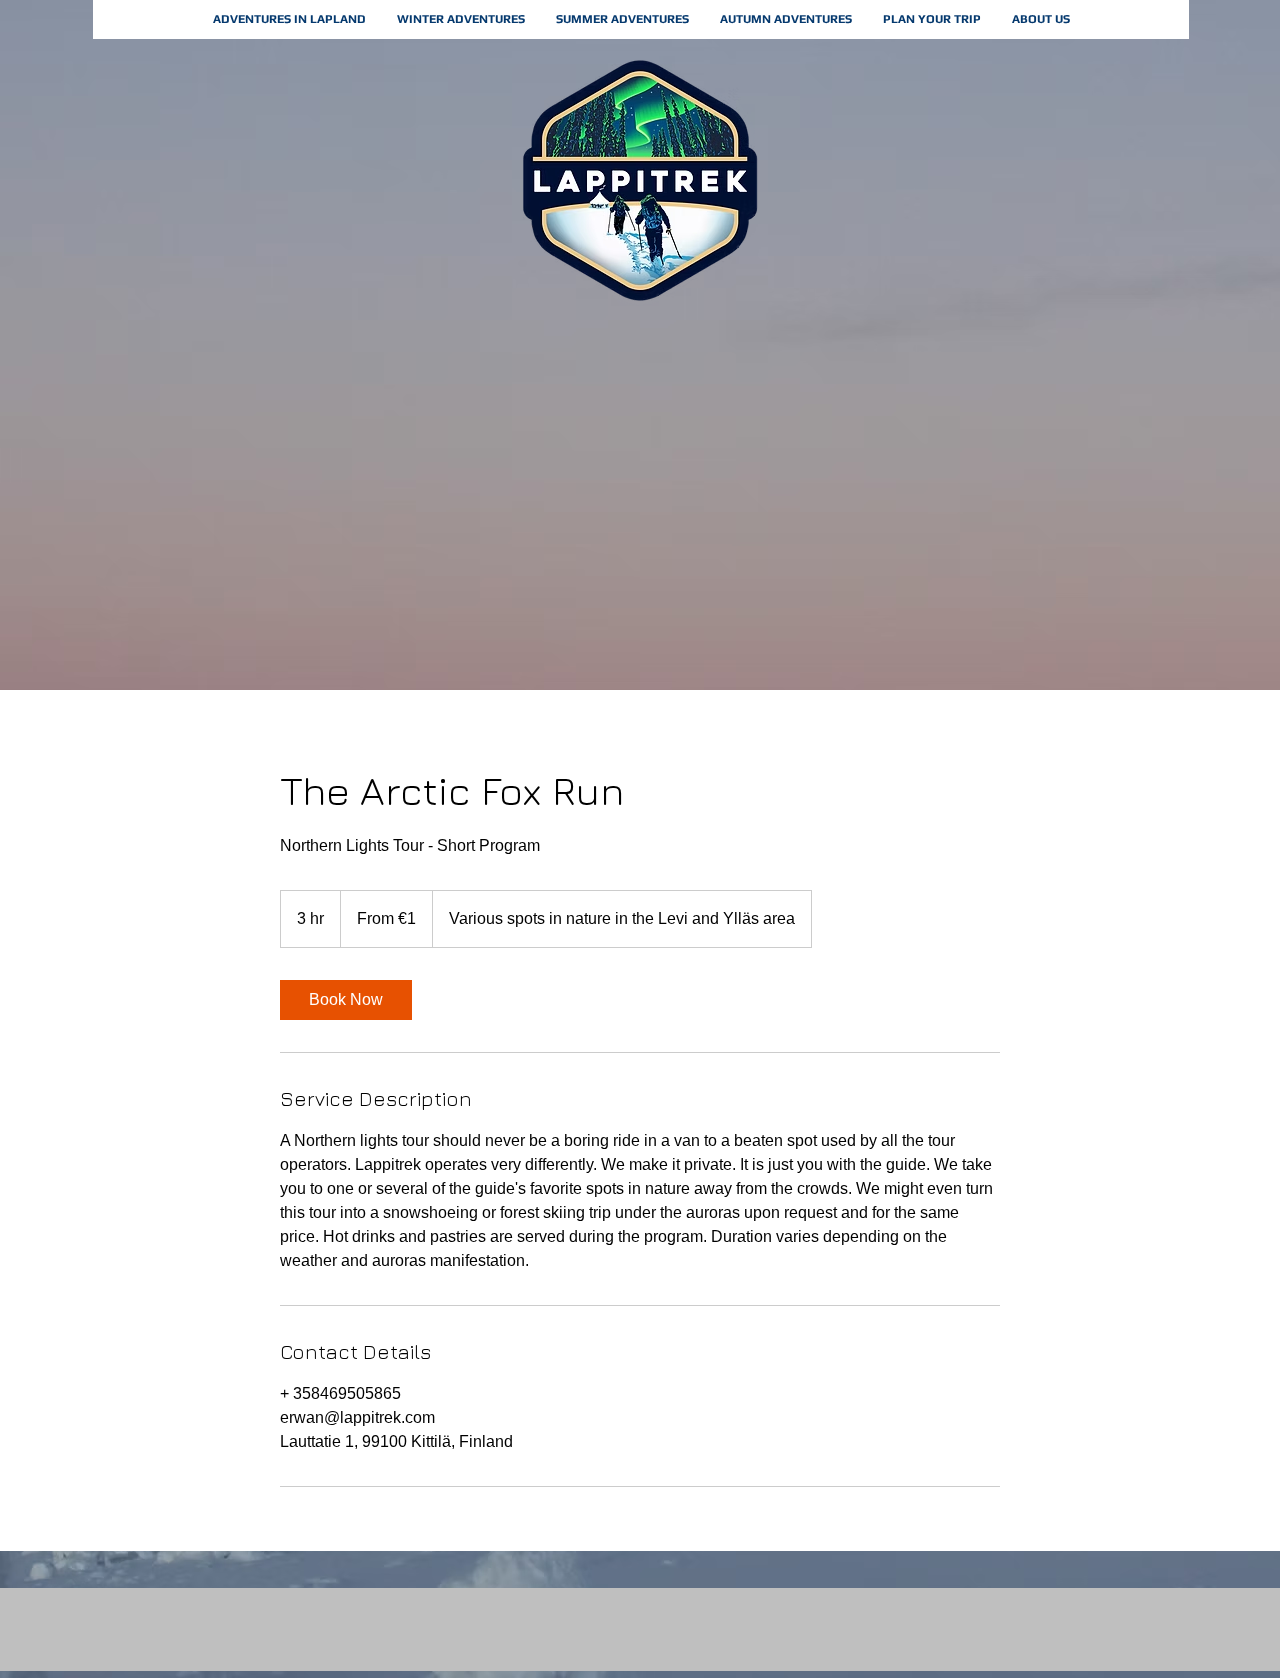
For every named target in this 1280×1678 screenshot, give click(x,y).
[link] (346, 1000)
